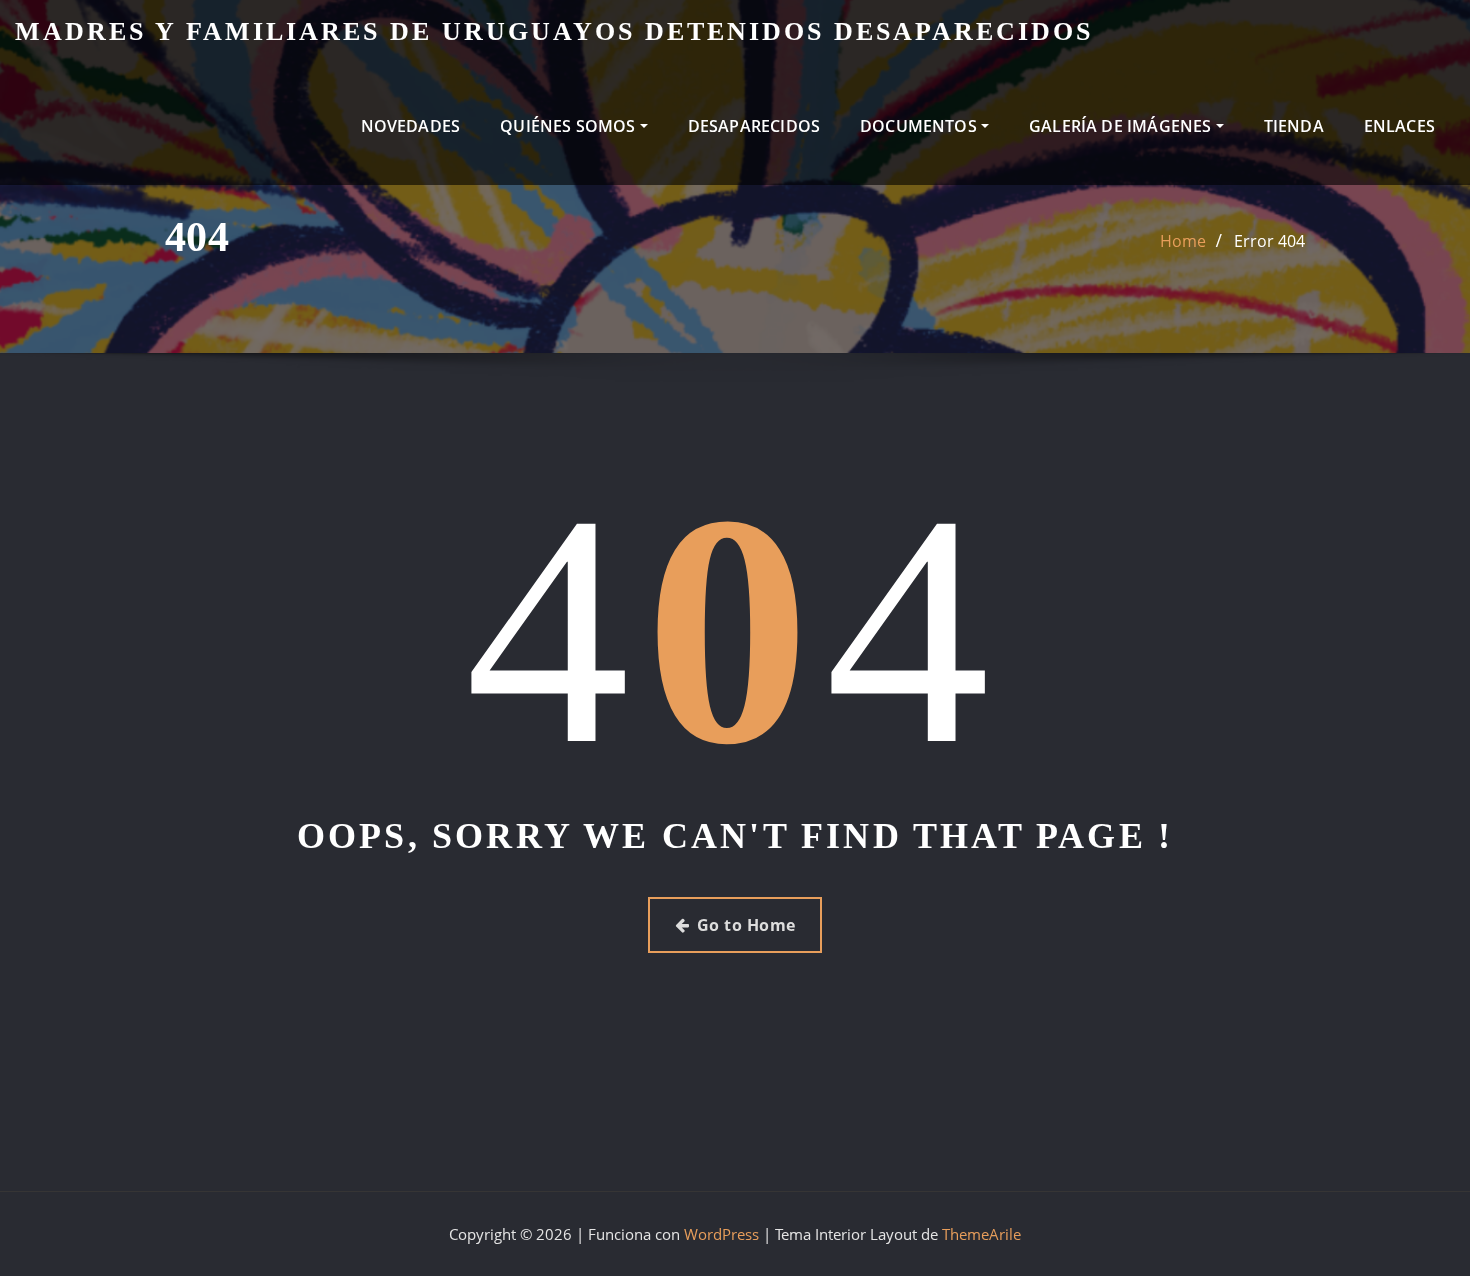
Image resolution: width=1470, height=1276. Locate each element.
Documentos (920, 126)
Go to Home (746, 925)
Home (1183, 241)
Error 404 (1269, 241)
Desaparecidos (754, 126)
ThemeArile (981, 1234)
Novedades (411, 126)
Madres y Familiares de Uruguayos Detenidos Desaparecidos (554, 31)
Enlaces (1399, 126)
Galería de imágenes (1122, 126)
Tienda (1294, 126)
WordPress (721, 1234)
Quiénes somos (570, 126)
